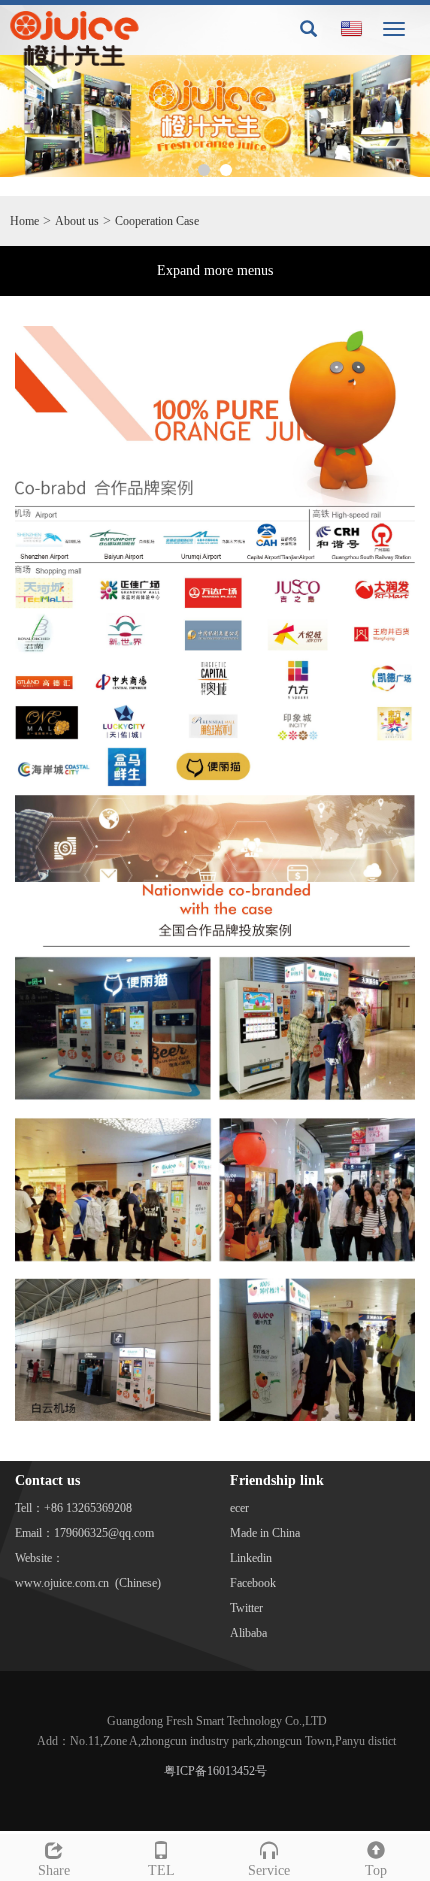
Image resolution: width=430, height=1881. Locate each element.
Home (24, 221)
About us (77, 221)
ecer (239, 1508)
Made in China (265, 1533)
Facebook (253, 1583)
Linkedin (251, 1558)
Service (269, 1870)
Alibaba (248, 1633)
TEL (161, 1870)
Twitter (246, 1608)
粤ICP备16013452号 (215, 1771)
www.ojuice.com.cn (62, 1583)
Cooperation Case (157, 221)
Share (54, 1870)
